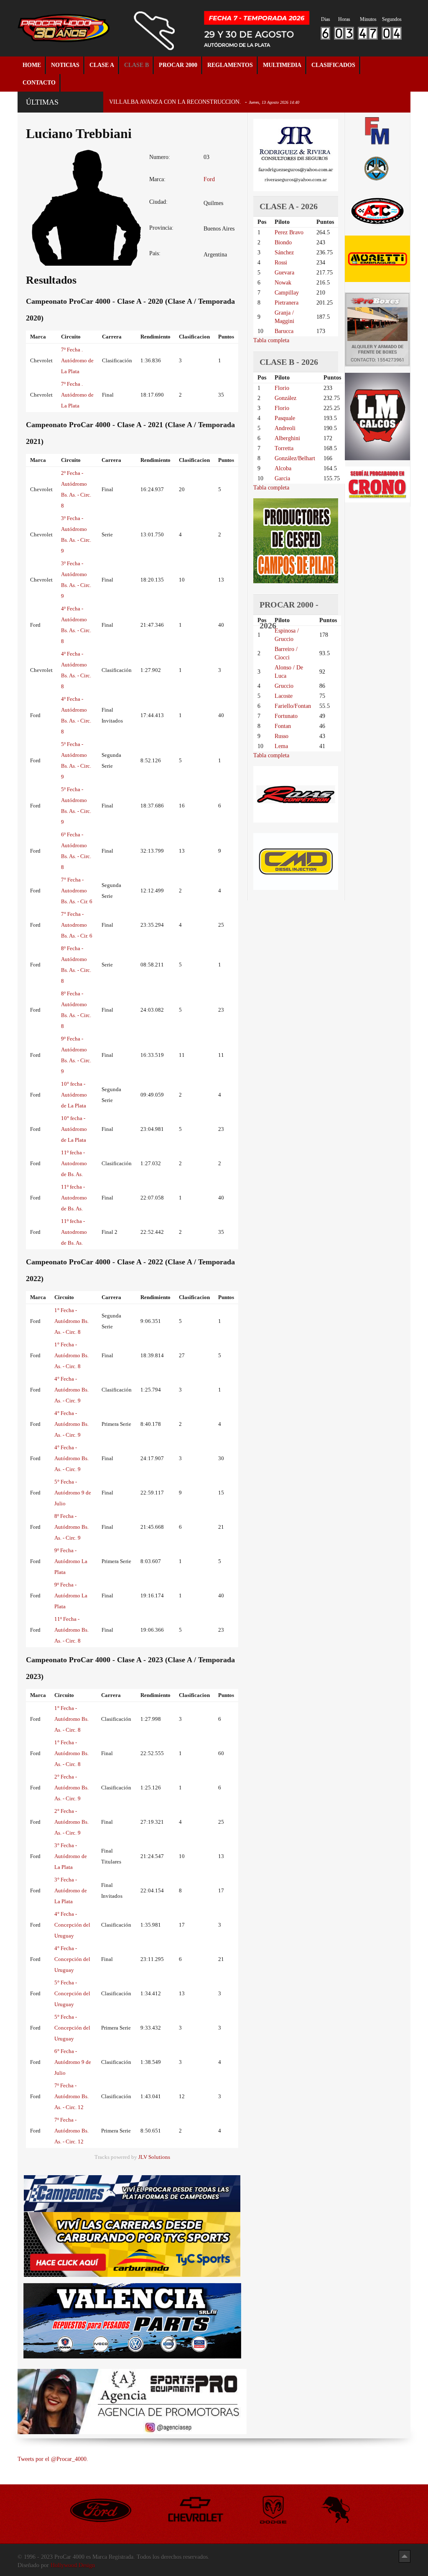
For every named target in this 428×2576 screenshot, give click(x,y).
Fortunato (286, 716)
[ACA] (377, 168)
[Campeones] (132, 2193)
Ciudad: (158, 202)
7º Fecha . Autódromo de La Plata (77, 360)
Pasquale (285, 418)
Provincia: (161, 228)
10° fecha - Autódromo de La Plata (74, 1095)
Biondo (283, 242)
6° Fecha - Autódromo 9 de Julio (73, 2062)
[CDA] (377, 211)
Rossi (281, 263)
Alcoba (283, 468)
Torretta (284, 448)
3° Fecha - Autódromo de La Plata (71, 1856)
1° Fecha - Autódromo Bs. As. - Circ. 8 (71, 1321)
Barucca (284, 331)
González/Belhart (295, 458)
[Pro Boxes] (377, 329)
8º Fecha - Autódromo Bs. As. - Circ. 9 (71, 1527)
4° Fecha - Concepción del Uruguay (72, 1925)
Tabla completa (271, 340)
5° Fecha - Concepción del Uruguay (72, 1993)
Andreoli (285, 428)
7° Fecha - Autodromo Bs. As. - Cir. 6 (77, 891)
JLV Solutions (154, 2157)
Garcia (282, 478)
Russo (282, 736)
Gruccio (284, 686)
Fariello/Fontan (293, 706)
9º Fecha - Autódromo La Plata (71, 1561)
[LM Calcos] (377, 416)
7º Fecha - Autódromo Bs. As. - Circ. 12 (71, 2096)
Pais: (155, 253)
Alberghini (287, 438)
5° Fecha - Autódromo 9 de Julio (73, 1493)
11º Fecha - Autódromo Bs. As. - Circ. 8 (71, 1630)
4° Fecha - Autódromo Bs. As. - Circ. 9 (71, 1390)
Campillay (287, 293)
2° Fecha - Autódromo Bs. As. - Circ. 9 (71, 1788)
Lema (281, 746)
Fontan (283, 726)
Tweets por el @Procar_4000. (53, 2459)
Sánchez (284, 252)
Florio (282, 388)
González (285, 398)
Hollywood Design (73, 2565)
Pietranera (287, 303)
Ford (209, 179)
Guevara (284, 273)
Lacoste (284, 696)
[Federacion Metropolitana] (377, 131)
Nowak (283, 283)
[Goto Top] (405, 2556)
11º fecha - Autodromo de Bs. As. (74, 1163)
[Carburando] (132, 2244)
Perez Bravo (289, 232)
